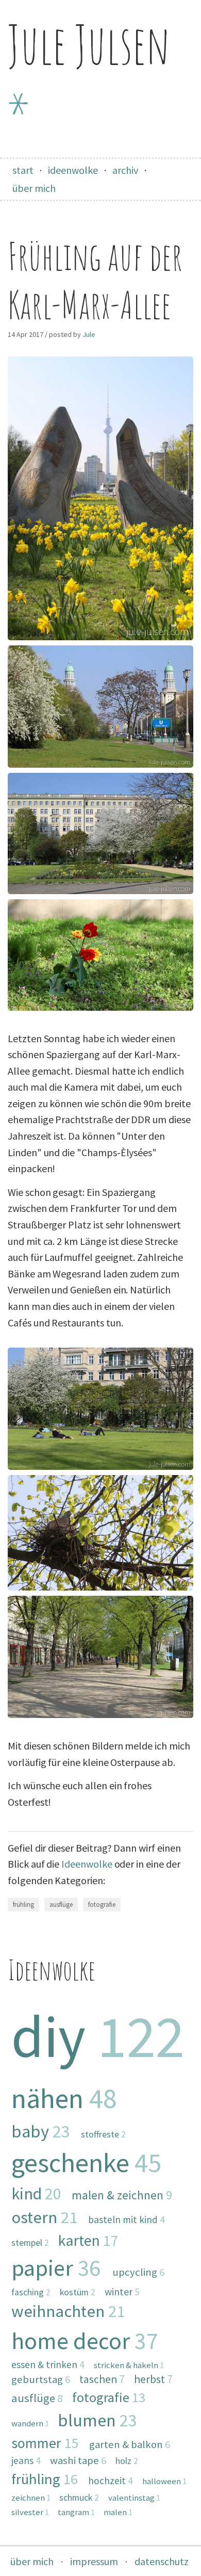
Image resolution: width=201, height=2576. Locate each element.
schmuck (79, 2498)
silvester (30, 2512)
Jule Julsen (89, 78)
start (23, 170)
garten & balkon (130, 2444)
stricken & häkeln (129, 2365)
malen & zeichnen (122, 2195)
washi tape (78, 2460)
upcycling (138, 2272)
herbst (153, 2379)
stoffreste (103, 2134)
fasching (31, 2292)
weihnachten (68, 2311)
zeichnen (31, 2498)
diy (98, 2036)
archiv (125, 170)
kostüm (78, 2292)
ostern (44, 2217)
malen (118, 2512)
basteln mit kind (127, 2219)
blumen (97, 2420)
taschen (102, 2379)
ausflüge (61, 1905)
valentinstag (134, 2498)
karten (88, 2240)
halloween (164, 2481)
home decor (85, 2340)
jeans (26, 2460)
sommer (45, 2443)
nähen (64, 2098)
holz (127, 2461)
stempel (30, 2243)
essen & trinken (48, 2364)
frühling (23, 1905)
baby (41, 2131)
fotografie (102, 1905)
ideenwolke (73, 170)
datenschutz (162, 2561)
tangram (76, 2512)
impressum (94, 2561)
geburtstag (41, 2379)
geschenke (86, 2162)
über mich (34, 188)
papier (56, 2267)
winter (122, 2291)
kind (36, 2194)
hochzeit (111, 2481)
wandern (30, 2423)
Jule (89, 334)
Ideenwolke (87, 1864)
